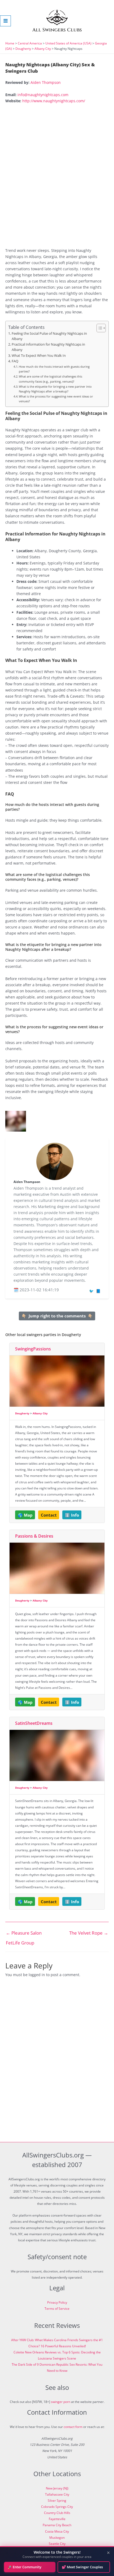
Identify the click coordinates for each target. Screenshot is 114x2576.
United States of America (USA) (68, 43)
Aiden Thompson (46, 82)
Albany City (43, 49)
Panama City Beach (57, 2525)
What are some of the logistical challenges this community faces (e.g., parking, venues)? (51, 379)
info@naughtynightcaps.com (43, 95)
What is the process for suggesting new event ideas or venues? (56, 399)
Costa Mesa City (57, 2531)
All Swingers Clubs (57, 30)
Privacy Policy (57, 2302)
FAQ (15, 361)
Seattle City (57, 2544)
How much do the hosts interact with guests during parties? (54, 369)
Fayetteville (57, 2519)
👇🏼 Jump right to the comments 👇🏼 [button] (57, 1316)
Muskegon (57, 2538)
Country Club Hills (57, 2513)
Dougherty (23, 49)
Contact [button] (49, 1515)
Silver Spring (57, 2501)
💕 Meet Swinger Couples (82, 2567)
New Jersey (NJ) (57, 2488)
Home (10, 43)
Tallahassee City (57, 2494)
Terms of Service (57, 2309)
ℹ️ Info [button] (72, 1515)
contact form (73, 2427)
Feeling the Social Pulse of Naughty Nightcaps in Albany (49, 336)
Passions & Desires (34, 1536)
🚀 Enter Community (25, 2567)
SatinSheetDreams (34, 1723)
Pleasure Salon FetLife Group (24, 1934)
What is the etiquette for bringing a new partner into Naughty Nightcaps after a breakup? (55, 389)
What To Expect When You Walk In (39, 356)
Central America (30, 43)
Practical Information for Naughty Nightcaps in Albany (48, 347)
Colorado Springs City (57, 2507)
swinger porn (61, 2402)
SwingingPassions (33, 1349)
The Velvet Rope (89, 1933)
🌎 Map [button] (25, 1515)
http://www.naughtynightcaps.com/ (54, 101)
